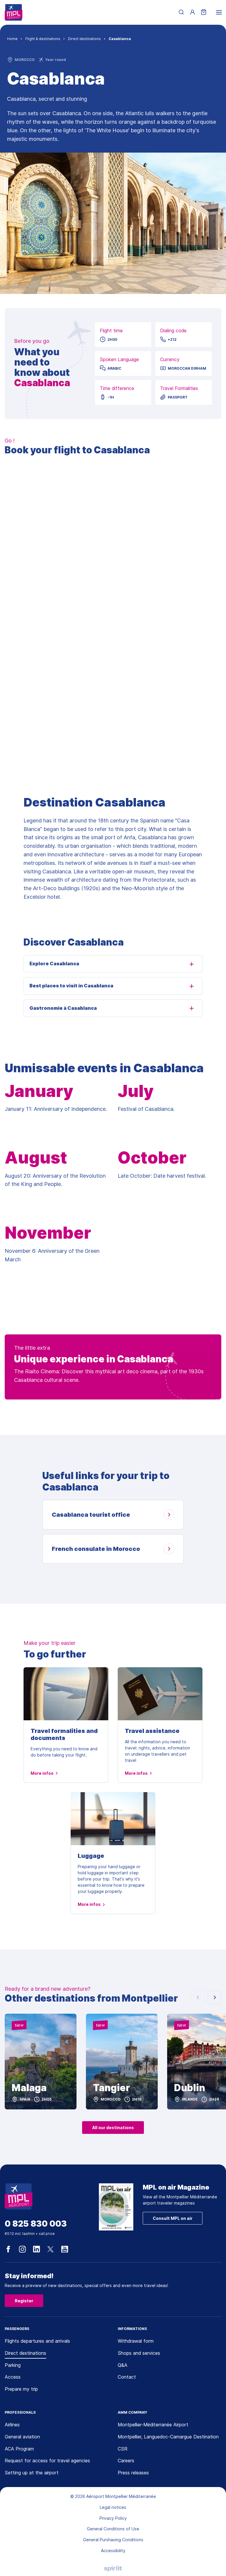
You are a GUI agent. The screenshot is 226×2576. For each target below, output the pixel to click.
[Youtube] (65, 2249)
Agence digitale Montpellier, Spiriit (113, 2569)
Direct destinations (25, 2353)
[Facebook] (8, 2249)
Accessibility (113, 2551)
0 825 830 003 (36, 2224)
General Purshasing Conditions (113, 2540)
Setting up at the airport (32, 2473)
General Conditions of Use (113, 2529)
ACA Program (19, 2449)
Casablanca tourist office (91, 1515)
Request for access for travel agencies (47, 2461)
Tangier (112, 2088)
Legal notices (113, 2507)
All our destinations (113, 2128)
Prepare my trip (21, 2389)
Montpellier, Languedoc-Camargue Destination (168, 2437)
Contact (127, 2377)
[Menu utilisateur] (192, 12)
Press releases (133, 2473)
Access (13, 2377)
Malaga (29, 2088)
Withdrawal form (136, 2341)
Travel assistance (152, 1731)
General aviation (22, 2437)
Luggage (91, 1856)
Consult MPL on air (173, 2218)
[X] (51, 2249)
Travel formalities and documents (64, 1734)
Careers (126, 2461)
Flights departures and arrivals (37, 2341)
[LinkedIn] (36, 2249)
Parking (13, 2365)
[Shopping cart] (204, 13)
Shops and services (139, 2353)
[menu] (219, 12)
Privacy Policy (113, 2518)
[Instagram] (22, 2249)
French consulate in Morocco (96, 1549)
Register (24, 2301)
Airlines (12, 2425)
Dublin (190, 2088)
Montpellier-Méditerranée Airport (153, 2425)
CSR (123, 2449)
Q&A (123, 2365)
